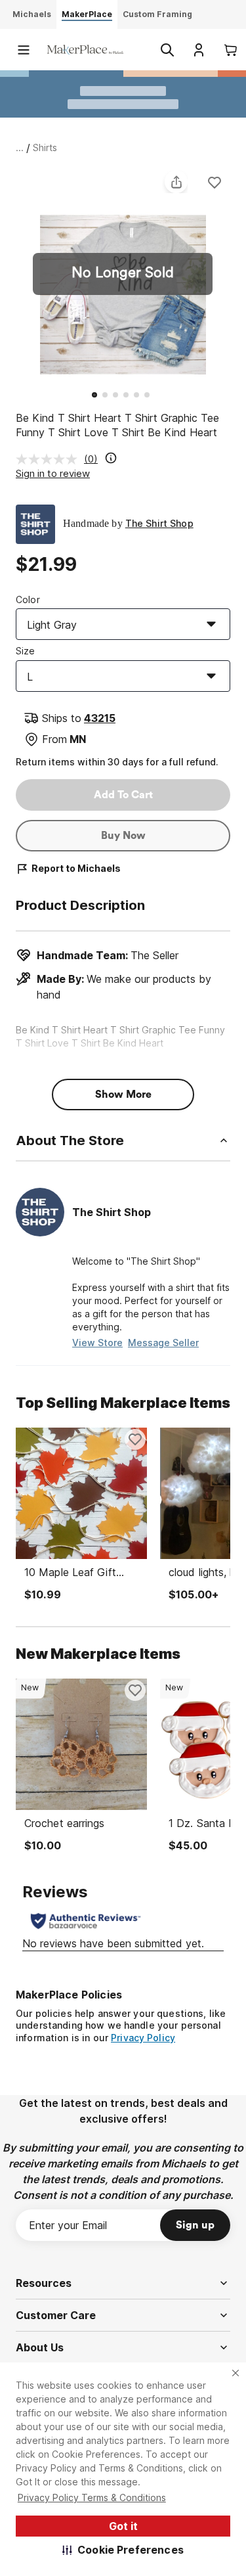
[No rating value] (50, 459)
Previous (16, 276)
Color (28, 599)
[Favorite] (215, 182)
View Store (97, 1343)
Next (230, 276)
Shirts (45, 147)
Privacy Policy (143, 2038)
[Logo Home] (85, 50)
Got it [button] (123, 2526)
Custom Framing (157, 14)
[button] (123, 2550)
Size (26, 651)
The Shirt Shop (159, 523)
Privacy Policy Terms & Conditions (92, 2497)
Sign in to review (53, 473)
